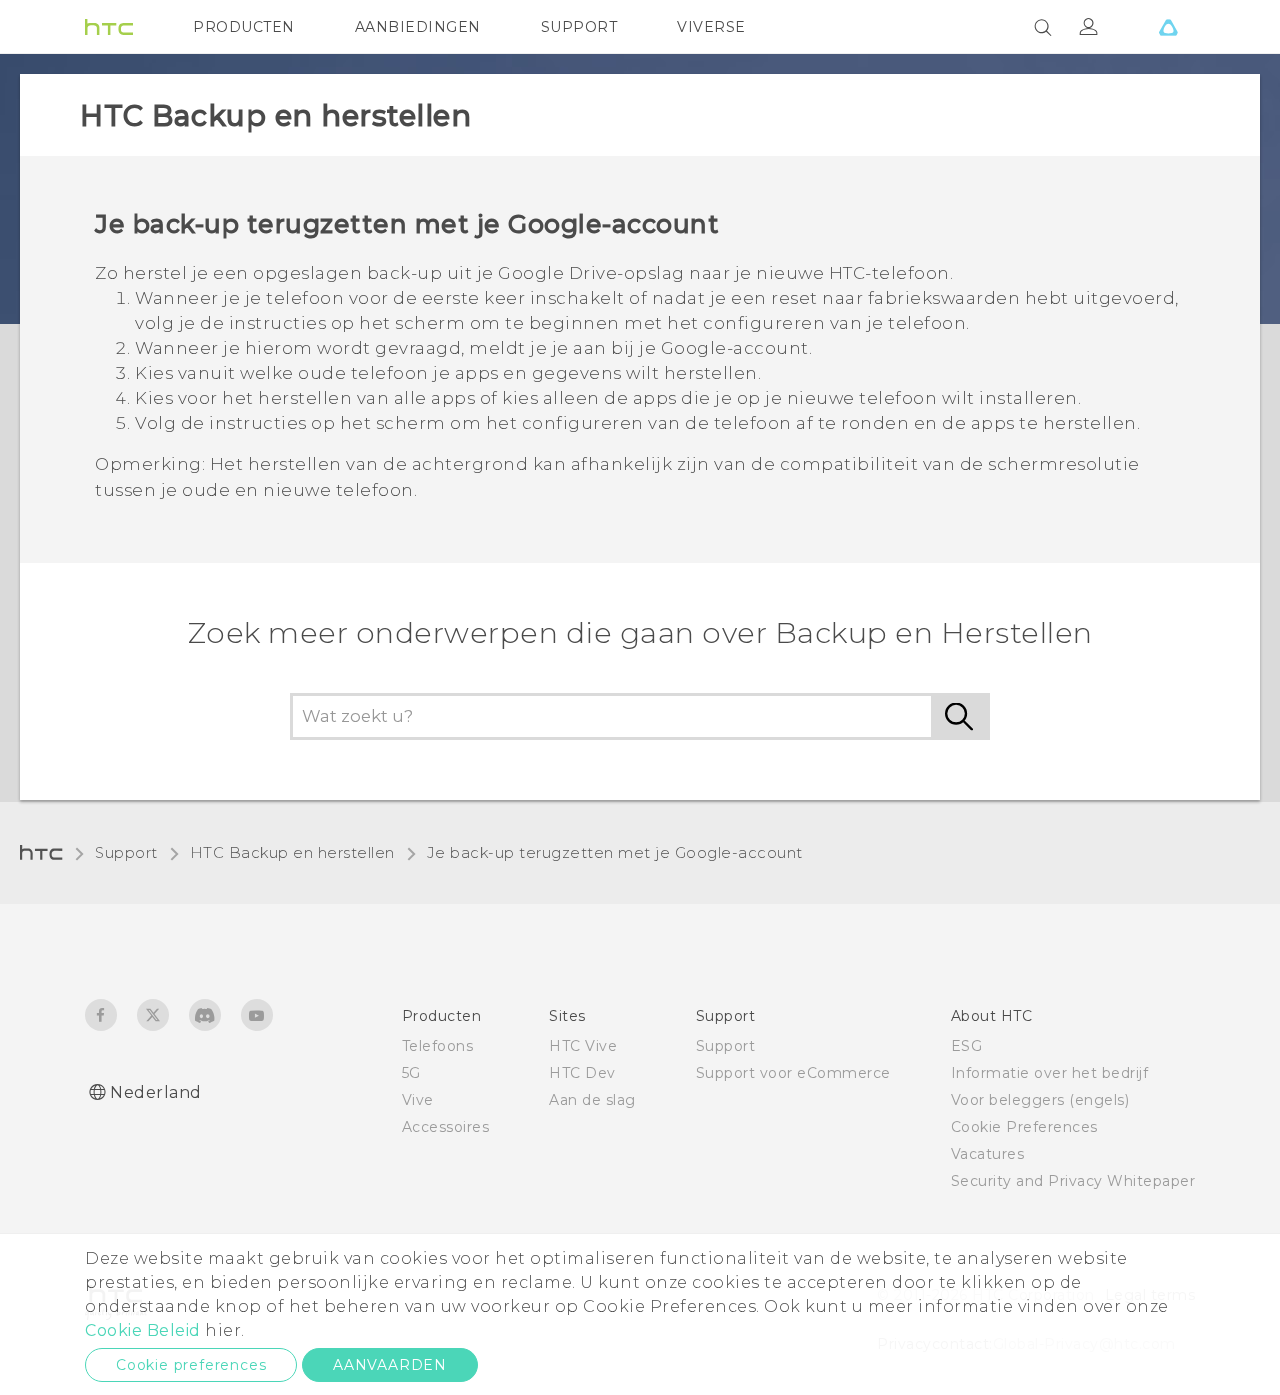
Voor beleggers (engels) (1040, 1100)
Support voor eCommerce (793, 1073)
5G (411, 1073)
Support (126, 853)
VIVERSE (711, 27)
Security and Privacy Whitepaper (1073, 1181)
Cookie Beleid (143, 1330)
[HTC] (109, 27)
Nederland (156, 1092)
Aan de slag (592, 1100)
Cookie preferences (191, 1365)
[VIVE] (1168, 27)
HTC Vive (583, 1046)
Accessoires (446, 1127)
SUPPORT (579, 27)
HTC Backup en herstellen (292, 853)
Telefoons (438, 1046)
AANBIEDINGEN (418, 27)
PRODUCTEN (244, 27)
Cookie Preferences (1024, 1127)
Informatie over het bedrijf (1050, 1073)
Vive (418, 1100)
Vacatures (988, 1154)
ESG (967, 1046)
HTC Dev (582, 1073)
